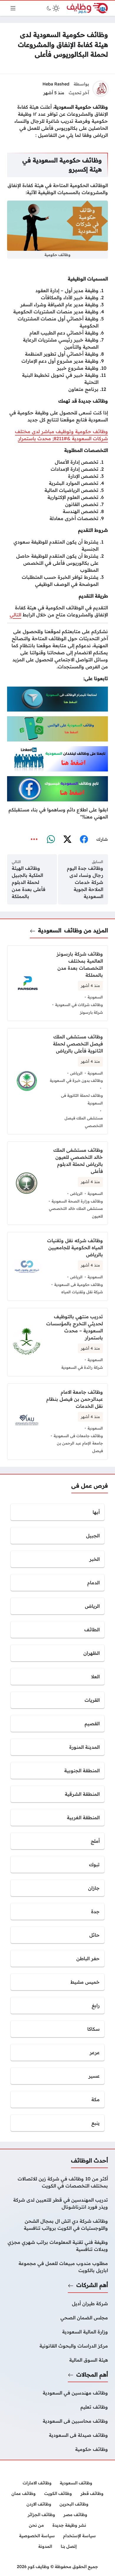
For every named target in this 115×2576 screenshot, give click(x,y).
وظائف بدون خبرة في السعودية (76, 1080)
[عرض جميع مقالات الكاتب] (101, 89)
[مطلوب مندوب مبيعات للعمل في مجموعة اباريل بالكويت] (57, 2267)
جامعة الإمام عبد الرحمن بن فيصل (80, 1447)
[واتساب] (51, 840)
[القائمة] (13, 8)
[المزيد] (34, 840)
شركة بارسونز (91, 1012)
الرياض (76, 1073)
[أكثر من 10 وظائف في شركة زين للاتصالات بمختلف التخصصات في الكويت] (57, 2182)
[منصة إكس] (67, 840)
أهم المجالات (92, 2375)
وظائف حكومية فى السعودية (79, 1284)
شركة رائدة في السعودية (82, 1367)
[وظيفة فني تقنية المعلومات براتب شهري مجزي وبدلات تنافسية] (57, 2246)
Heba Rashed (56, 84)
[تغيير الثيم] (52, 8)
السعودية (50, 930)
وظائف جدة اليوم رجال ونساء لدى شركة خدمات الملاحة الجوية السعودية (85, 882)
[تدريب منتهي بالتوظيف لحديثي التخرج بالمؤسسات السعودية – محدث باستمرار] (57, 1342)
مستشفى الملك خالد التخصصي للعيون (76, 1212)
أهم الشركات (92, 2285)
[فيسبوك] (84, 840)
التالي (15, 615)
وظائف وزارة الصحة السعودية (77, 1201)
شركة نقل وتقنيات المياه (82, 1292)
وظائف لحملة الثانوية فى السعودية (82, 1099)
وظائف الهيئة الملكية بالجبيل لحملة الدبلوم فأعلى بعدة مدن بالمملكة (29, 882)
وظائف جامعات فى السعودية (78, 1436)
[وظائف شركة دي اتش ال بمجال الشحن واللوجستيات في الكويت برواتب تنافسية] (57, 2224)
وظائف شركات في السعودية (79, 1005)
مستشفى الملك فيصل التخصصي (84, 1122)
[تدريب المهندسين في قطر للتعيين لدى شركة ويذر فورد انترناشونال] (57, 2203)
